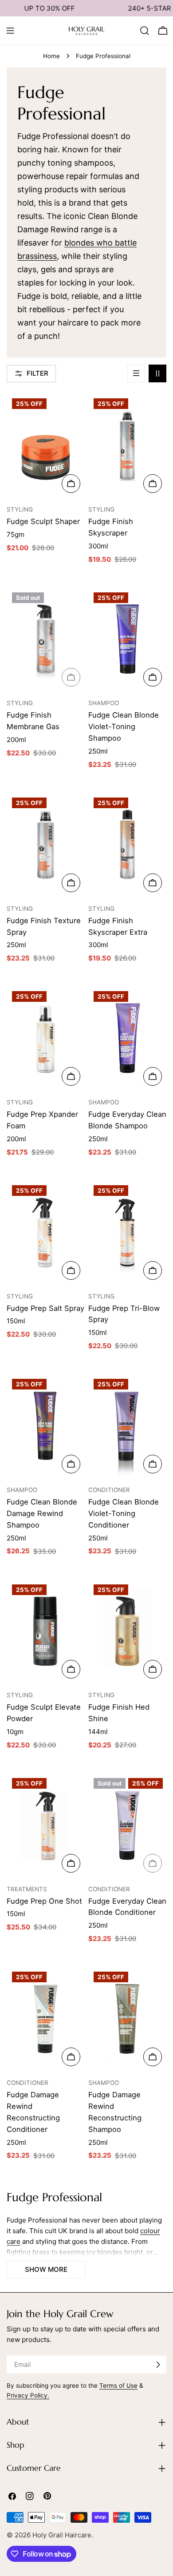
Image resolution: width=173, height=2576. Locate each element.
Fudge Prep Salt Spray (45, 1308)
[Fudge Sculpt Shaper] (46, 445)
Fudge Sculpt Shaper (43, 521)
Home (51, 56)
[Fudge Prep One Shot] (46, 1825)
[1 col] (136, 373)
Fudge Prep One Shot (44, 1901)
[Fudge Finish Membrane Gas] (46, 639)
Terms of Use (118, 2385)
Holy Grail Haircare (62, 2535)
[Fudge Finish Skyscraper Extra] (127, 844)
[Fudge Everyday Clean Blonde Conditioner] (127, 1825)
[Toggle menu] (10, 31)
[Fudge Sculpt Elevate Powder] (46, 1631)
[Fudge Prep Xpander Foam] (46, 1038)
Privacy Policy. (28, 2395)
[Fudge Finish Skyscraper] (127, 445)
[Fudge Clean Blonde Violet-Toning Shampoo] (127, 639)
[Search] (145, 31)
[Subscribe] (158, 2365)
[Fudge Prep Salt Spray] (46, 1232)
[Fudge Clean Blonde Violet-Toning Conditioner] (127, 1426)
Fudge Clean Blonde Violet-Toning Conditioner (124, 1513)
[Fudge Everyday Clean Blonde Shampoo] (127, 1038)
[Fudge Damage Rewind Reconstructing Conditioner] (46, 2018)
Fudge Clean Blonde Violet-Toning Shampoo (124, 726)
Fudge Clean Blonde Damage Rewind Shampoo (42, 1513)
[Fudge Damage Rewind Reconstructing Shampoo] (127, 2018)
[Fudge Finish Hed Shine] (127, 1631)
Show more (46, 2269)
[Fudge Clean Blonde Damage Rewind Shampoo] (46, 1426)
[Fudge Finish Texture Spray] (46, 844)
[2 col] (157, 373)
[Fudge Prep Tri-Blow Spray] (127, 1232)
